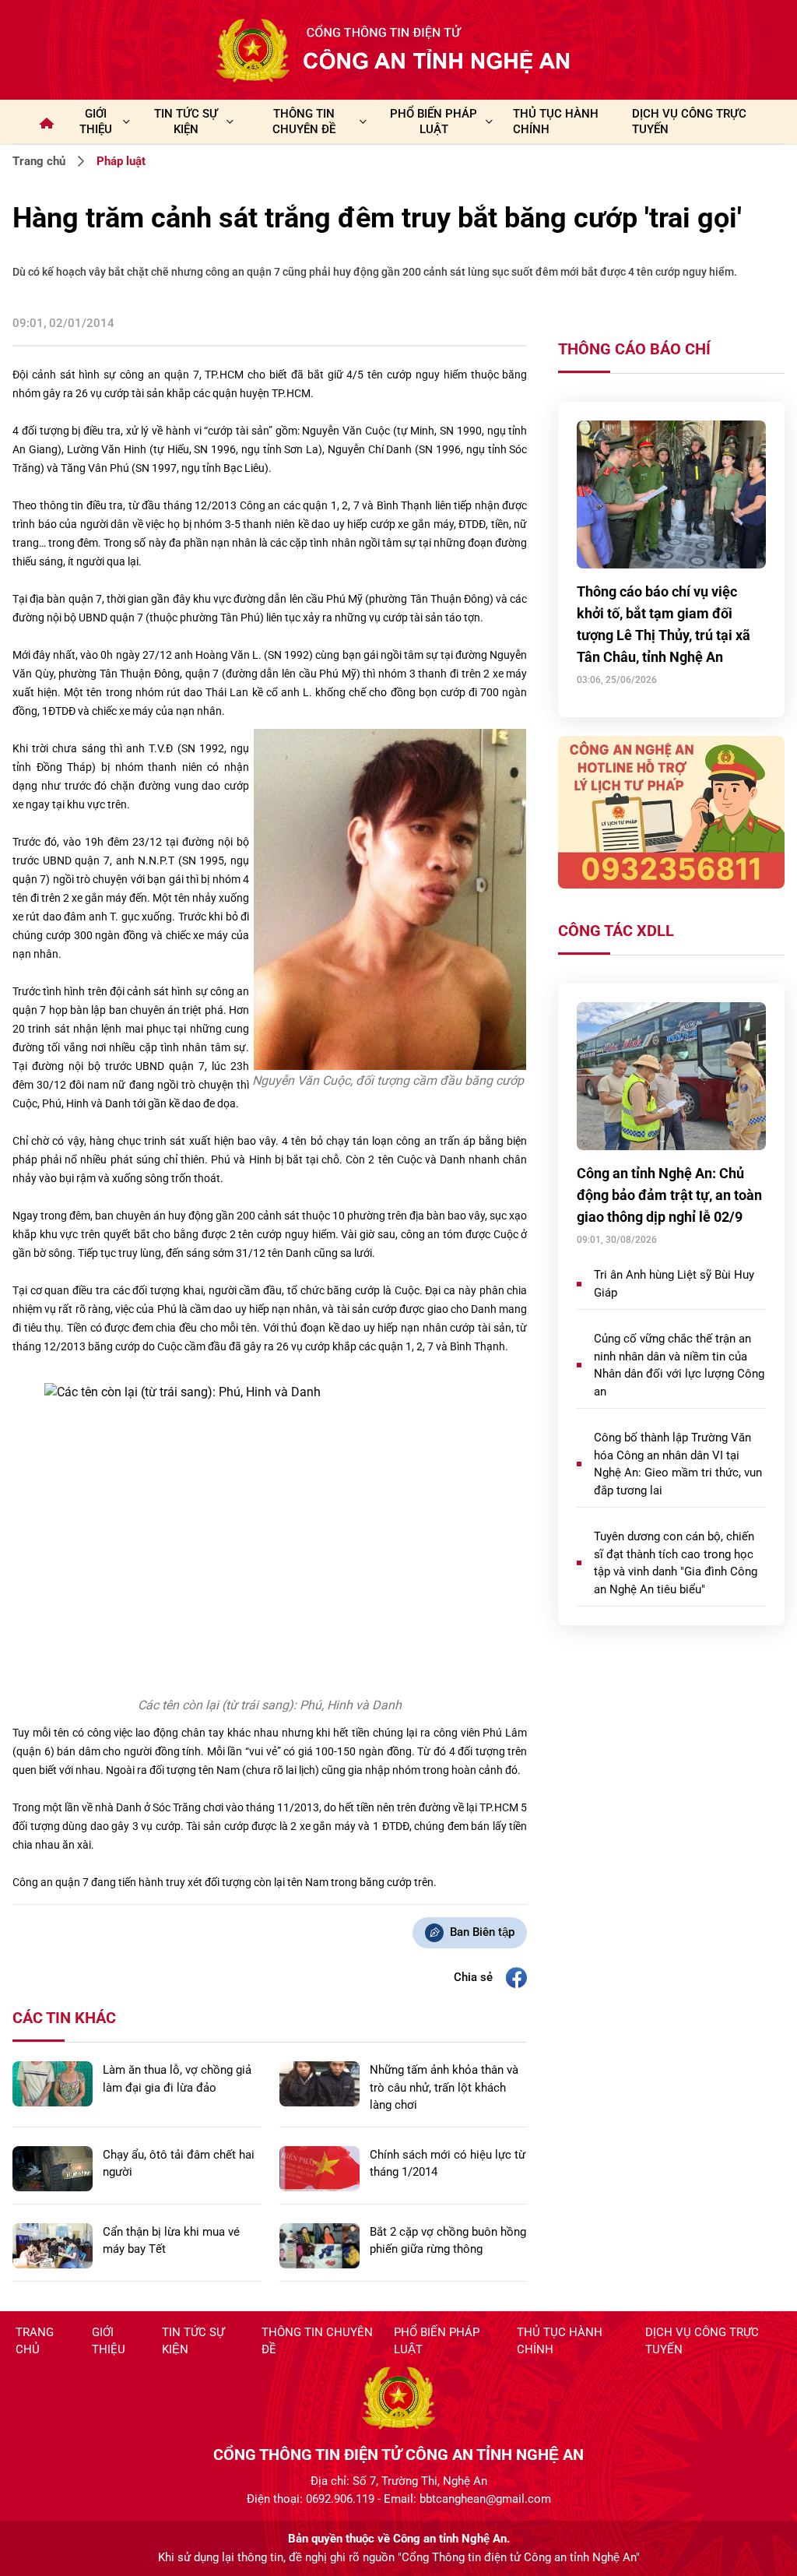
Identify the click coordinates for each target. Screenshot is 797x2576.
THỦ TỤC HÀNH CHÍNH (556, 121)
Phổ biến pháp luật (437, 2341)
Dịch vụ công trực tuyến (702, 2341)
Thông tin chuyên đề (317, 2341)
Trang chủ (39, 161)
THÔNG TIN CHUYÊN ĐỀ (304, 121)
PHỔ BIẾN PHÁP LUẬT (434, 121)
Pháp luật (121, 161)
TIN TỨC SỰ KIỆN (186, 121)
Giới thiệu (96, 121)
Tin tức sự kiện (193, 2341)
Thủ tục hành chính (560, 2341)
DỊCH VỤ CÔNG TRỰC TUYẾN (689, 121)
